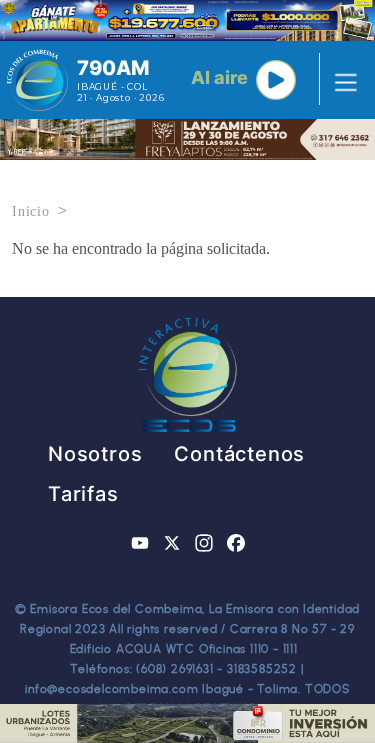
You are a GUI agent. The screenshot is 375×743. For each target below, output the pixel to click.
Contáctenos (239, 454)
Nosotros (95, 454)
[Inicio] (37, 80)
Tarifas (83, 494)
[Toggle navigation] (340, 80)
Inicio (31, 211)
